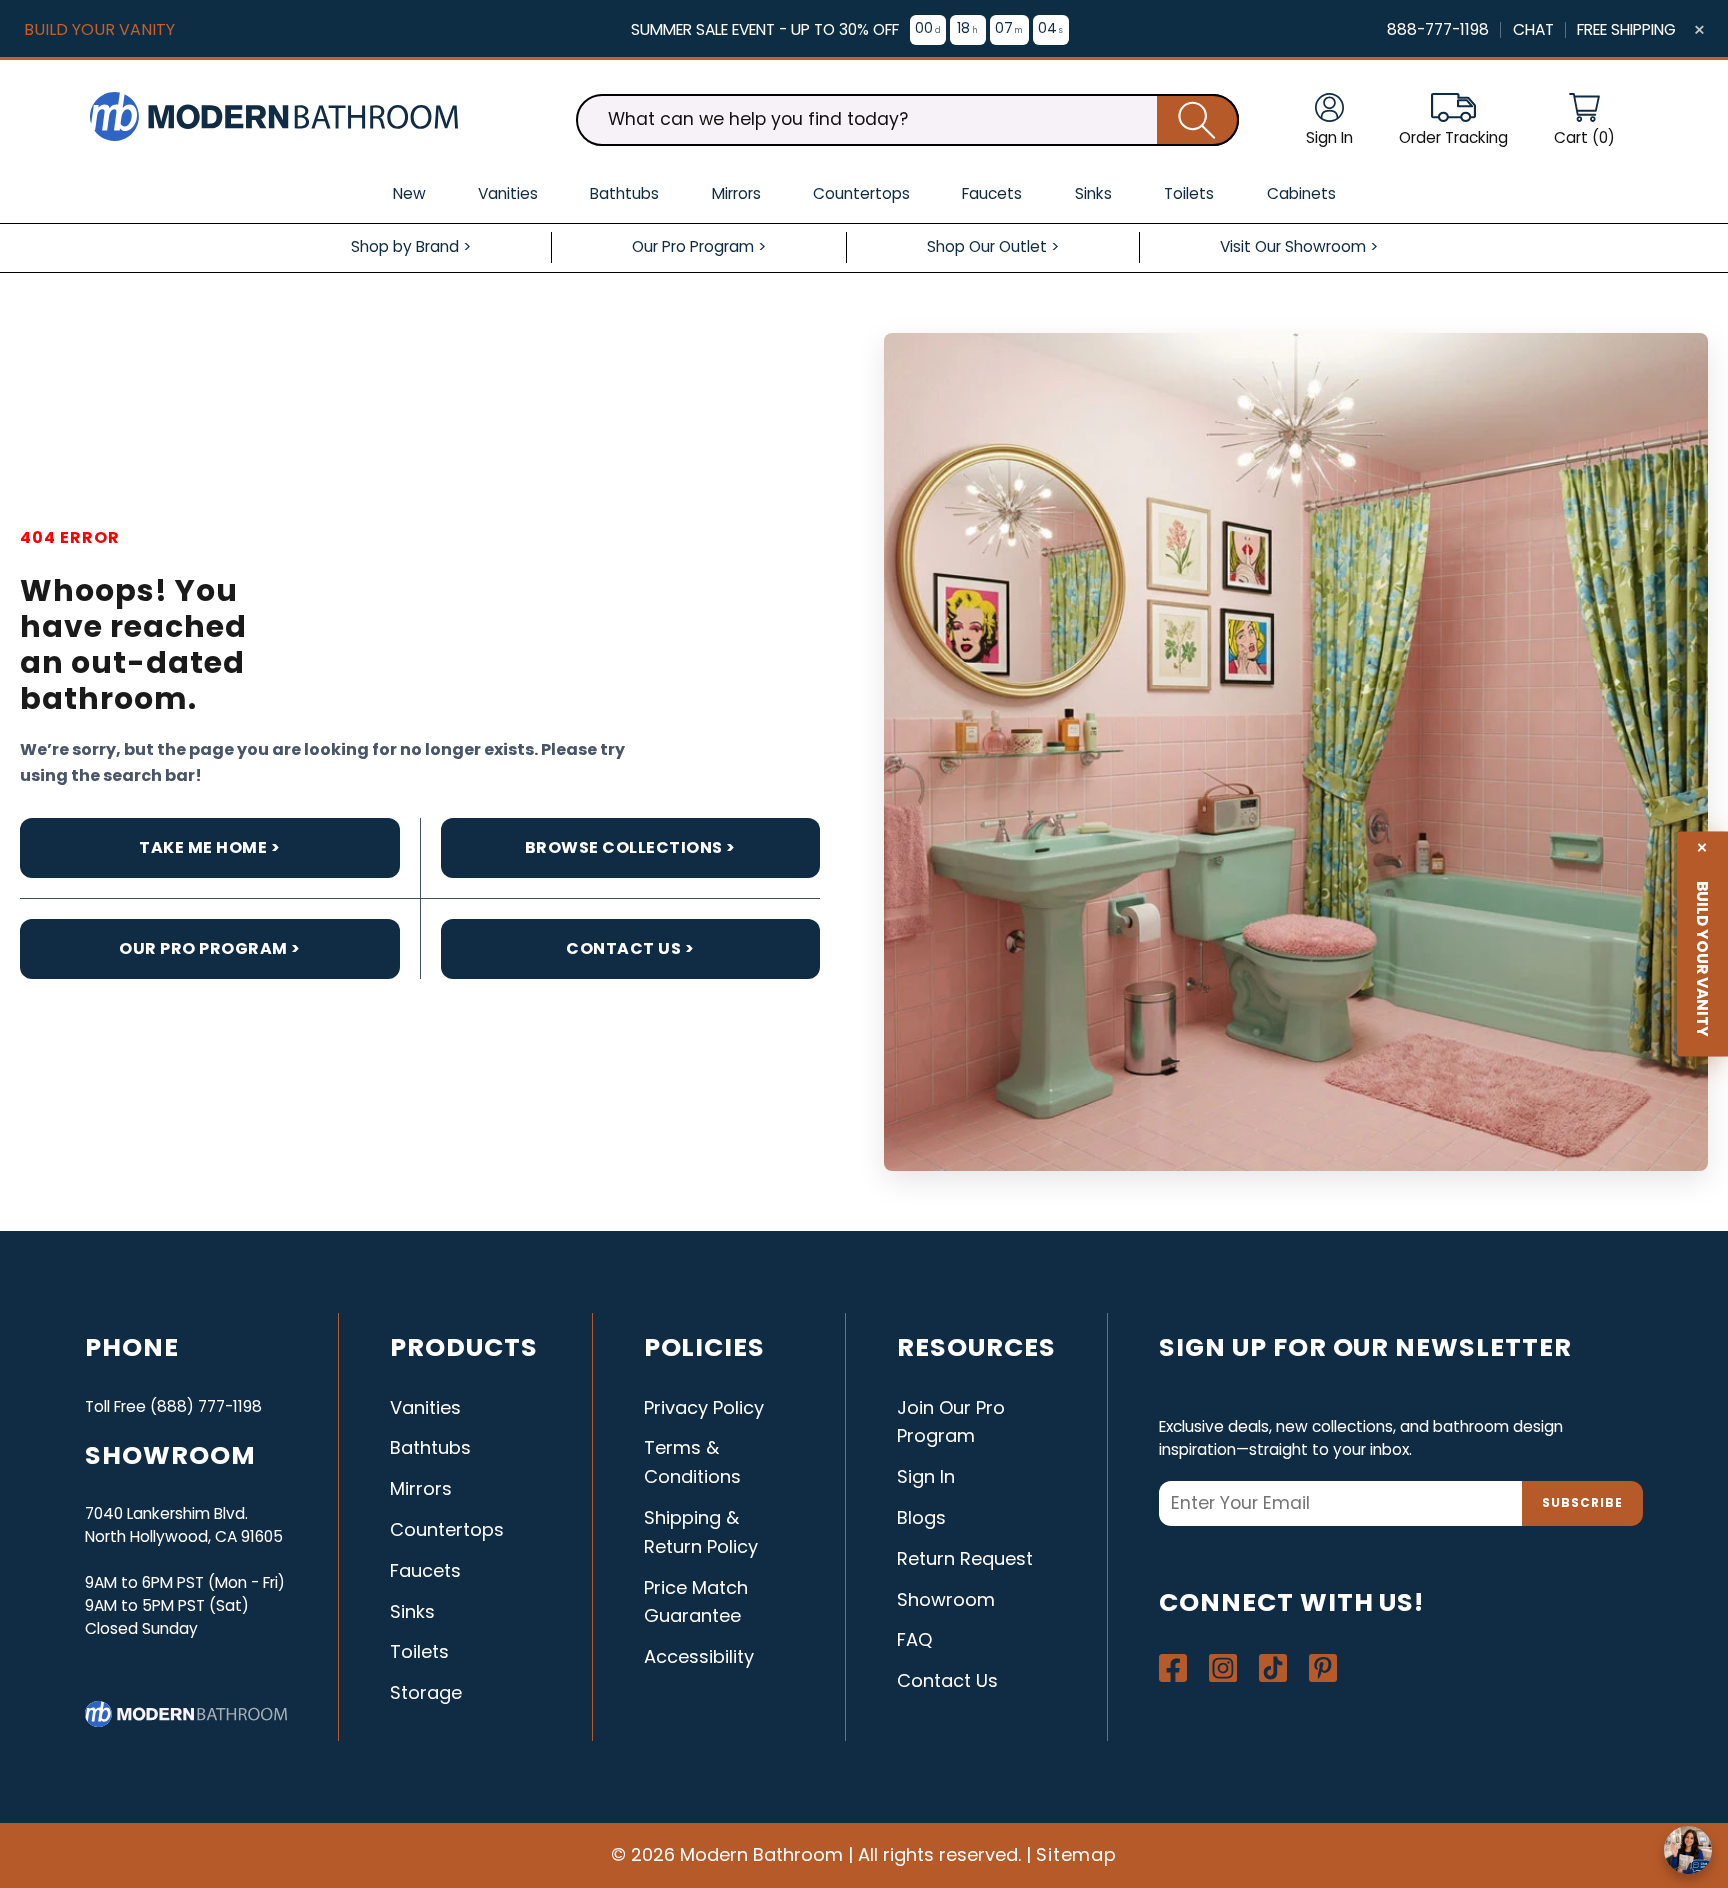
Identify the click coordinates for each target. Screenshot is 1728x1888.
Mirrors (421, 1488)
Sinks (412, 1611)
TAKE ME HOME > (209, 847)
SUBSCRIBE (1582, 1502)
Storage (426, 1692)
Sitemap (1077, 1854)
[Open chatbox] (1688, 1850)
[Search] (1198, 120)
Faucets (425, 1570)
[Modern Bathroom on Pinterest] (1323, 1668)
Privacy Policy (704, 1407)
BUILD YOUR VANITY (99, 29)
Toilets (419, 1651)
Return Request (965, 1558)
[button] (1584, 120)
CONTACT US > (630, 948)
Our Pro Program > (210, 948)
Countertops (447, 1529)
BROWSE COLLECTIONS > (630, 847)
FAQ (914, 1639)
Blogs (921, 1517)
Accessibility (699, 1656)
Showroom (946, 1599)
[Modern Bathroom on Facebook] (1173, 1668)
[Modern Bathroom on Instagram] (1223, 1668)
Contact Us (947, 1680)
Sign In (926, 1476)
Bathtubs (430, 1447)
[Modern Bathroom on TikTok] (1273, 1668)
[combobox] (907, 120)
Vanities (425, 1407)
